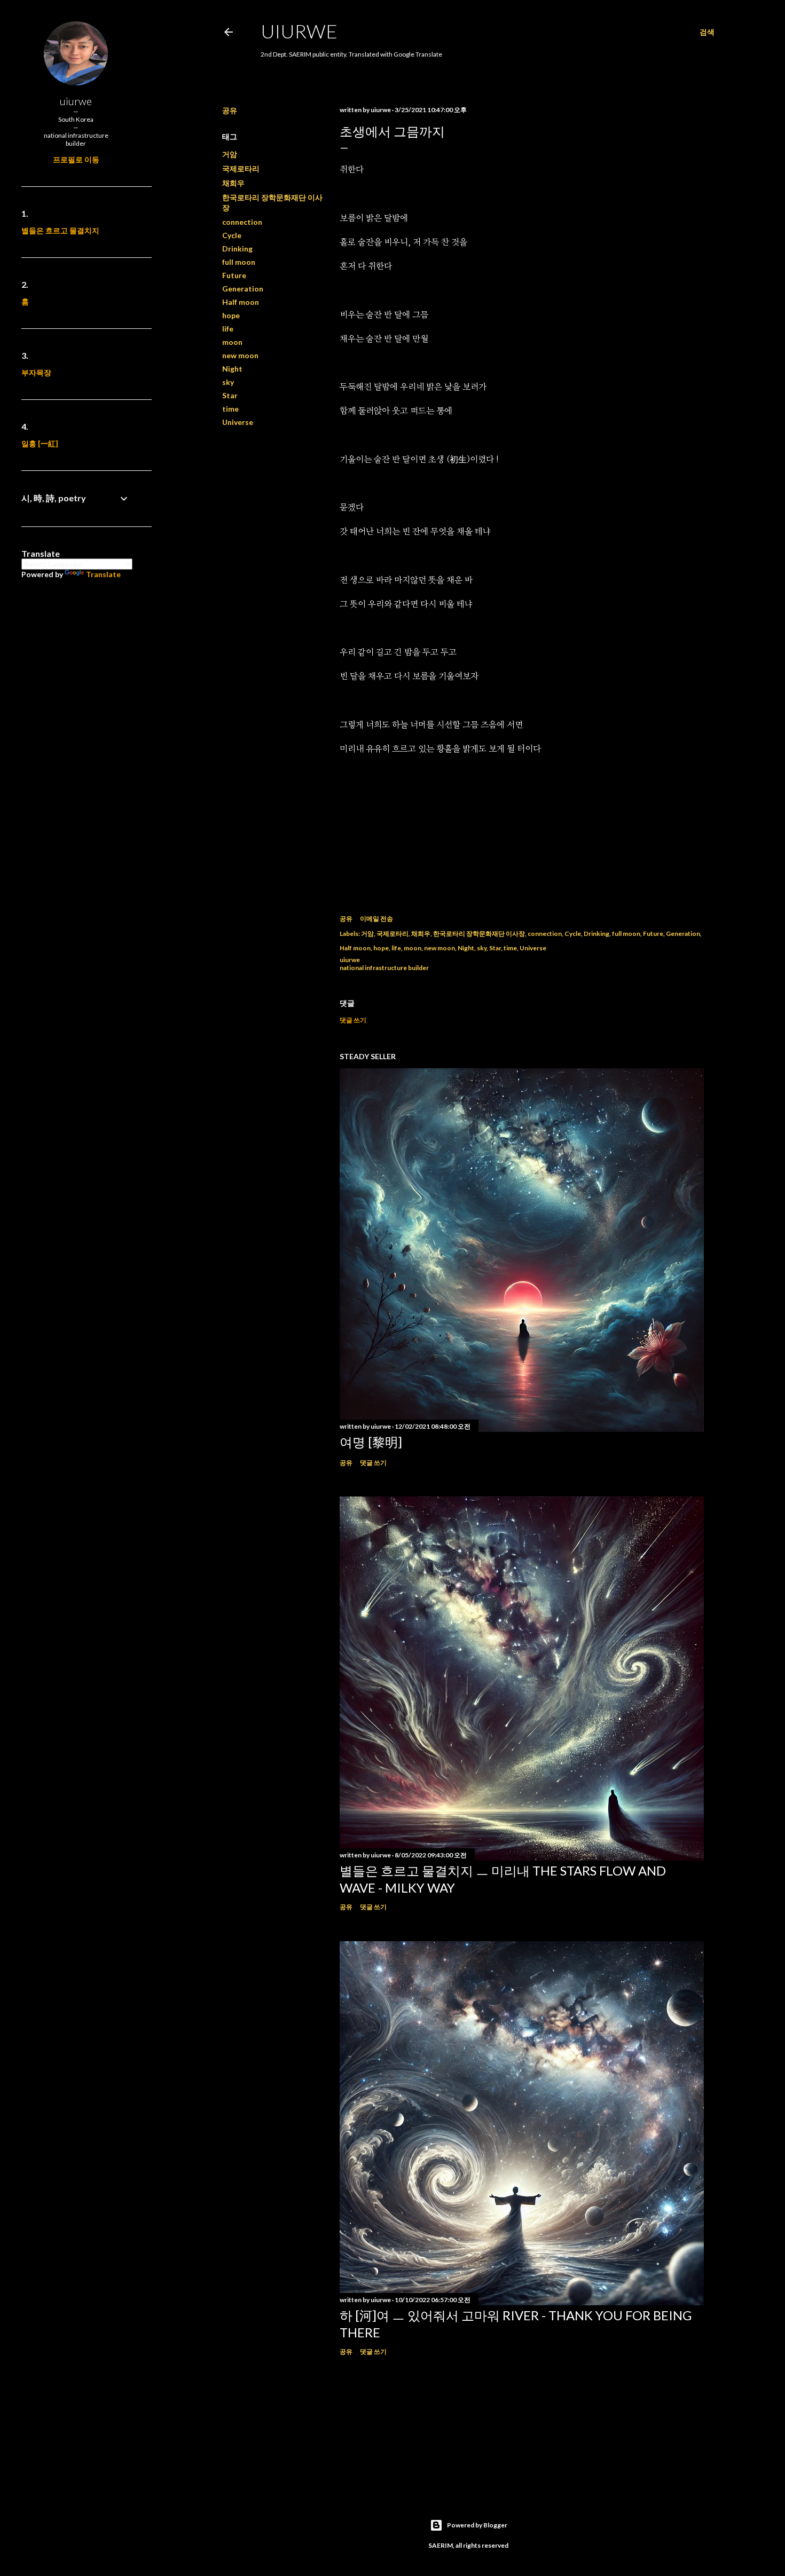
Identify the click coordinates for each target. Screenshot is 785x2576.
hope (231, 315)
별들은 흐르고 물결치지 (60, 230)
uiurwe (299, 31)
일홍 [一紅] (40, 443)
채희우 (233, 183)
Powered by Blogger (477, 2525)
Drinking (237, 249)
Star (230, 395)
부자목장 (36, 372)
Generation (243, 289)
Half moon (241, 302)
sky (228, 382)
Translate (103, 574)
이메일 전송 (376, 919)
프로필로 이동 (76, 159)
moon (232, 342)
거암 (230, 154)
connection (242, 222)
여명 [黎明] (371, 1442)
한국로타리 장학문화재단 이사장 (479, 933)
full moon (239, 262)
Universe (238, 422)
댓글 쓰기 (353, 1020)
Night (232, 369)
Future (234, 275)
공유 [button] (230, 110)
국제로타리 (241, 168)
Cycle (232, 235)
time (230, 409)
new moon (240, 355)
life (228, 329)
